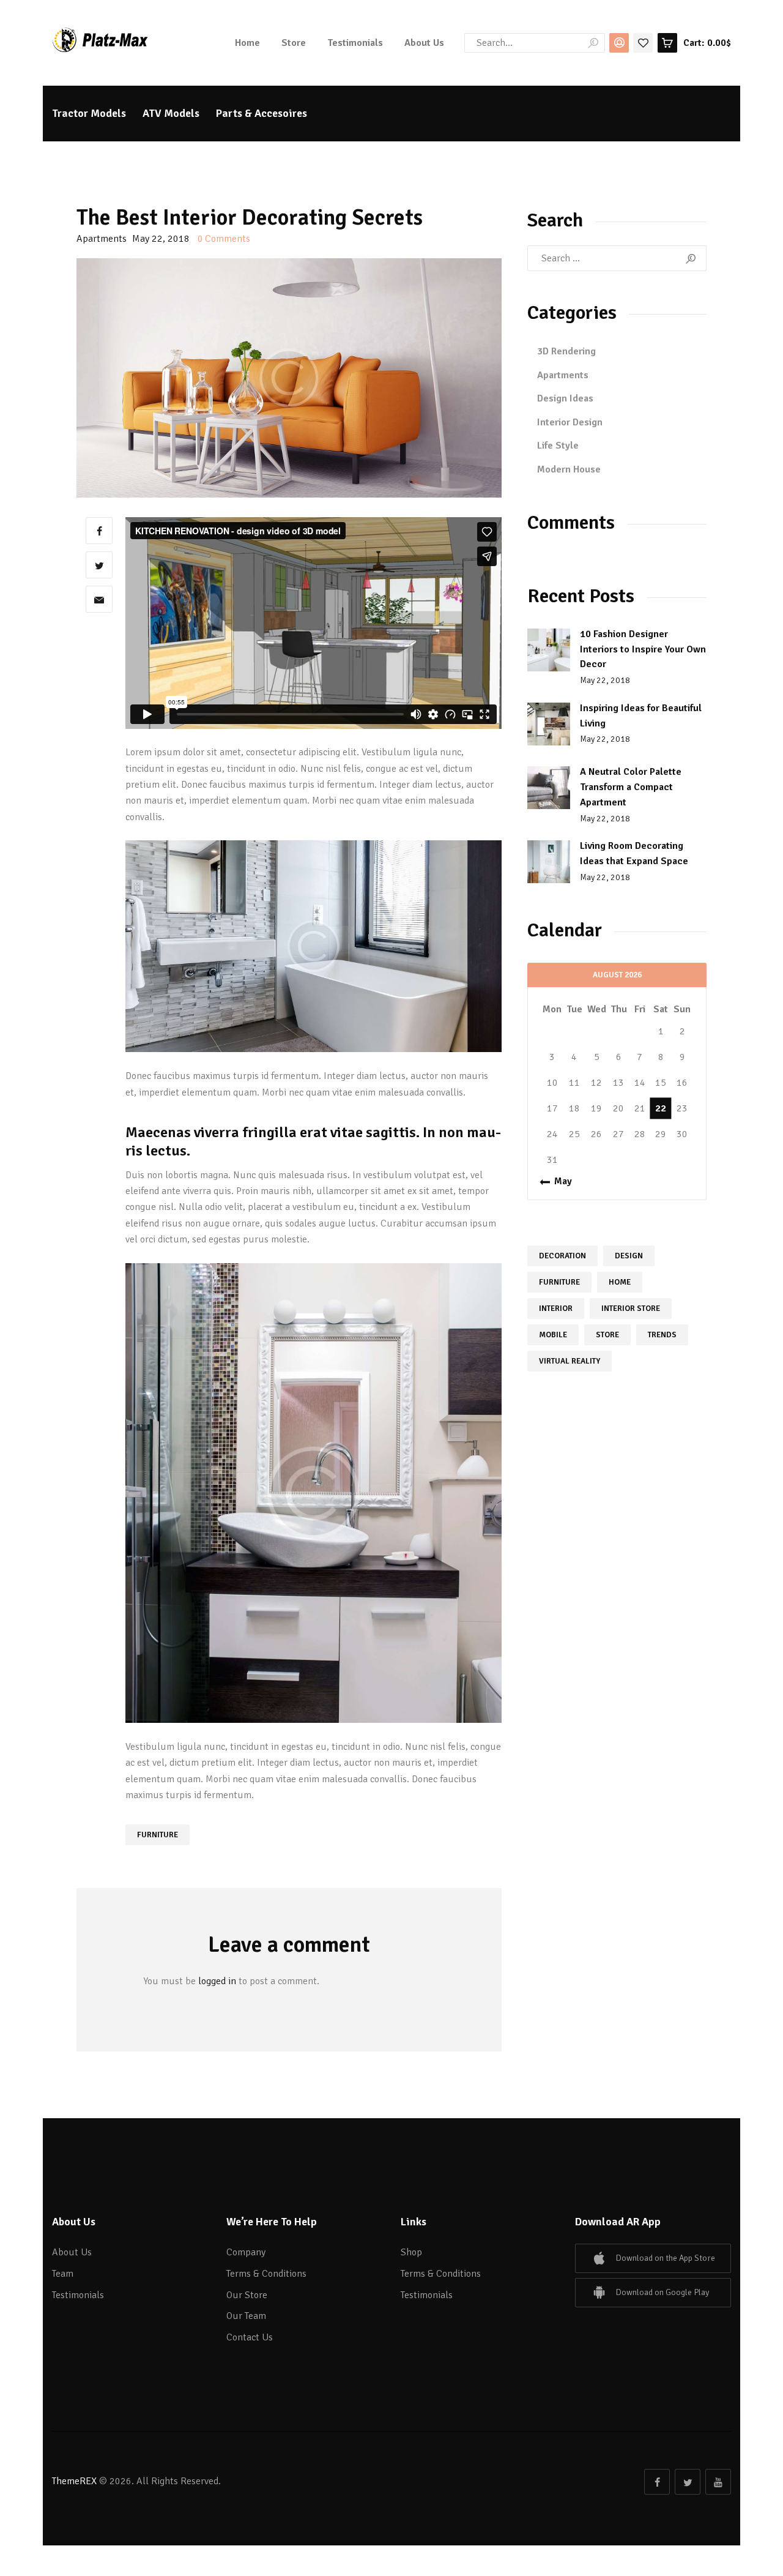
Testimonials (78, 2295)
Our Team (246, 2316)
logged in (217, 1981)
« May (559, 1181)
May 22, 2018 (605, 680)
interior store (631, 1309)
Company (246, 2252)
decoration (562, 1256)
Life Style (558, 446)
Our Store (247, 2295)
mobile (553, 1335)
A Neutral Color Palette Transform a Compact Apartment (631, 787)
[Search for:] (617, 258)
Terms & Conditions (266, 2274)
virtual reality (570, 1361)
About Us (72, 2252)
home (620, 1282)
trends (662, 1335)
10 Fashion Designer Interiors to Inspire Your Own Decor (643, 649)
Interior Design (570, 422)
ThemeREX (74, 2481)
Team (63, 2274)
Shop (411, 2252)
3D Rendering (566, 351)
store (607, 1335)
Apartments (102, 239)
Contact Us (250, 2337)
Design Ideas (565, 398)
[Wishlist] (643, 42)
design (629, 1256)
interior (556, 1309)
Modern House (569, 469)
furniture (158, 1835)
